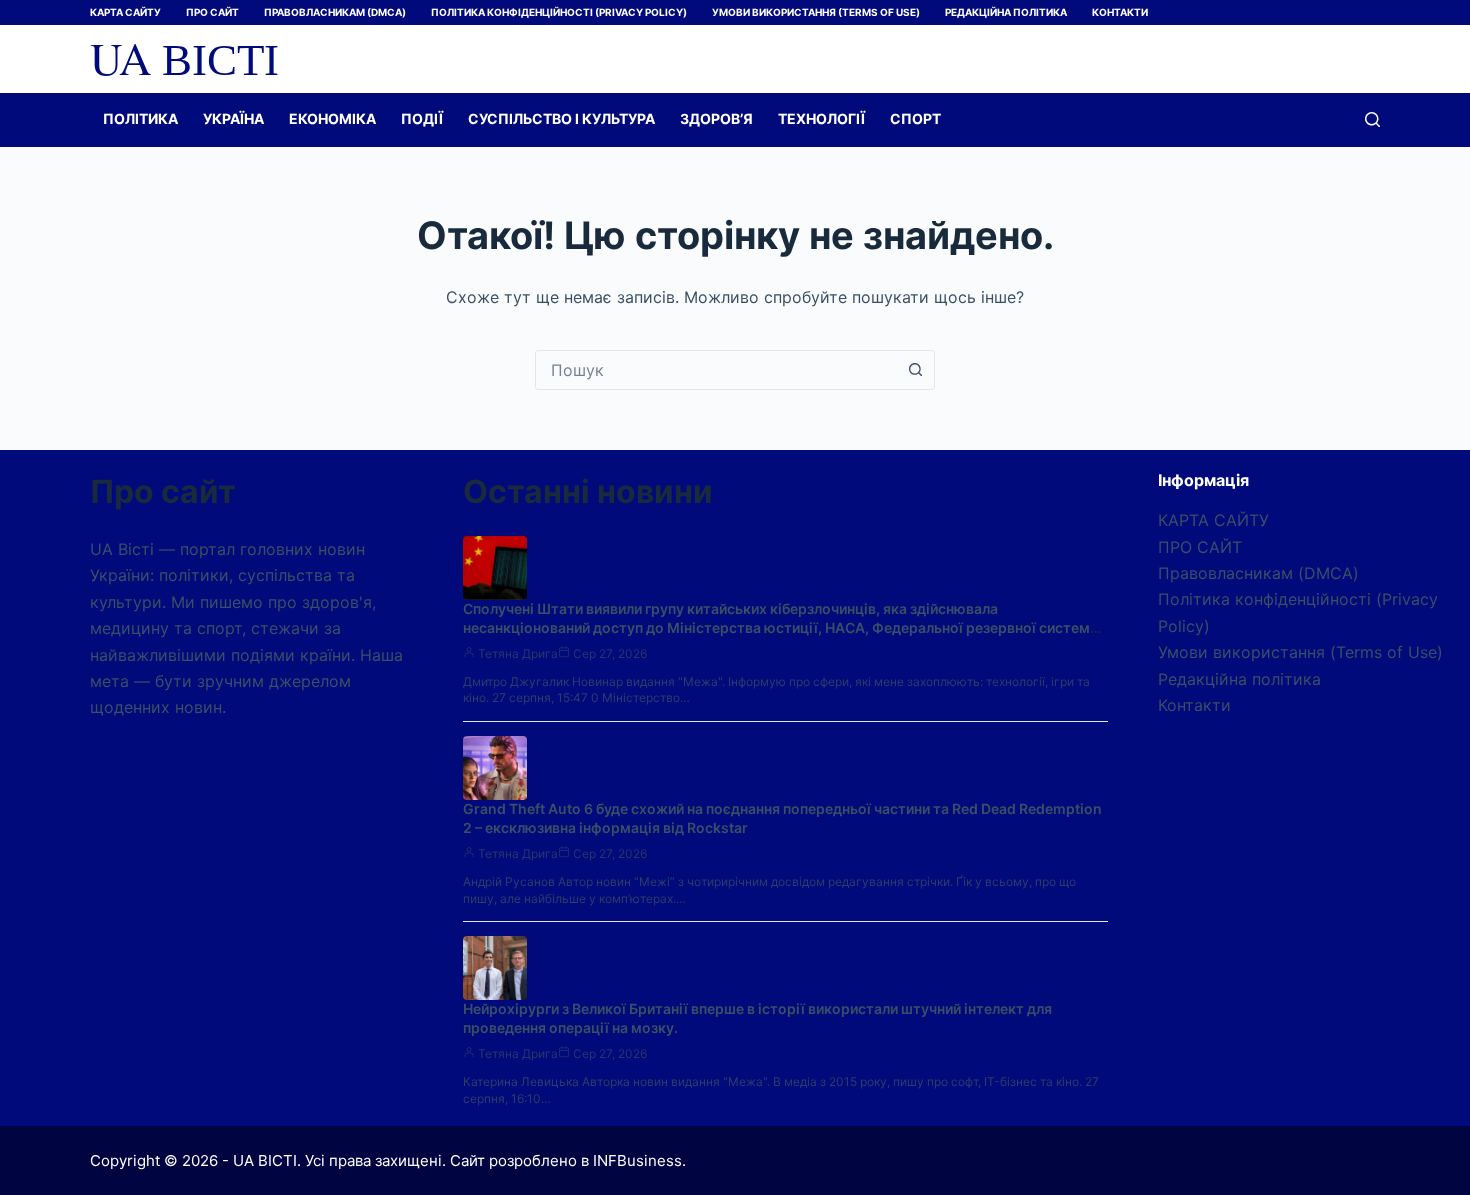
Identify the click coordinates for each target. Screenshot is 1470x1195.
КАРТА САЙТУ (125, 12)
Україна (233, 118)
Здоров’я (716, 118)
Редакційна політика (1006, 12)
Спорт (915, 118)
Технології (821, 118)
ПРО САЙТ (212, 12)
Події (422, 118)
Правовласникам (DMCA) (335, 12)
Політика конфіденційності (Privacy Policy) (559, 12)
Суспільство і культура (561, 118)
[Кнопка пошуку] (915, 370)
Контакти (1120, 12)
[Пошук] (1372, 119)
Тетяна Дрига (518, 653)
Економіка (332, 118)
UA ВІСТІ (184, 58)
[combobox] (716, 370)
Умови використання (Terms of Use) (816, 12)
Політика (140, 118)
